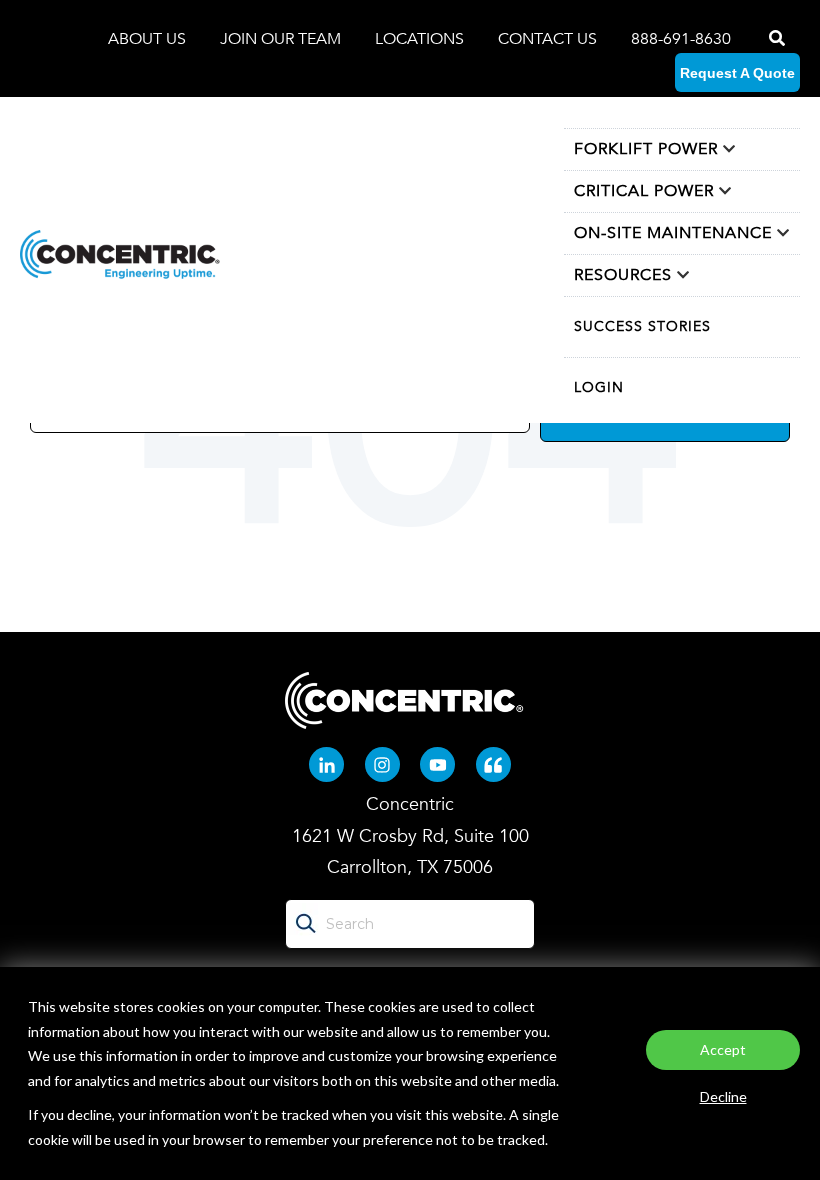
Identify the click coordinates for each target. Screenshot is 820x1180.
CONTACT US (547, 39)
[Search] (775, 39)
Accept (723, 1049)
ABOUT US (149, 39)
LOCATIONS (421, 39)
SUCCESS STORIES (642, 326)
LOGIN (599, 387)
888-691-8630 (681, 39)
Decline (723, 1096)
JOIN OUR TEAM (282, 39)
